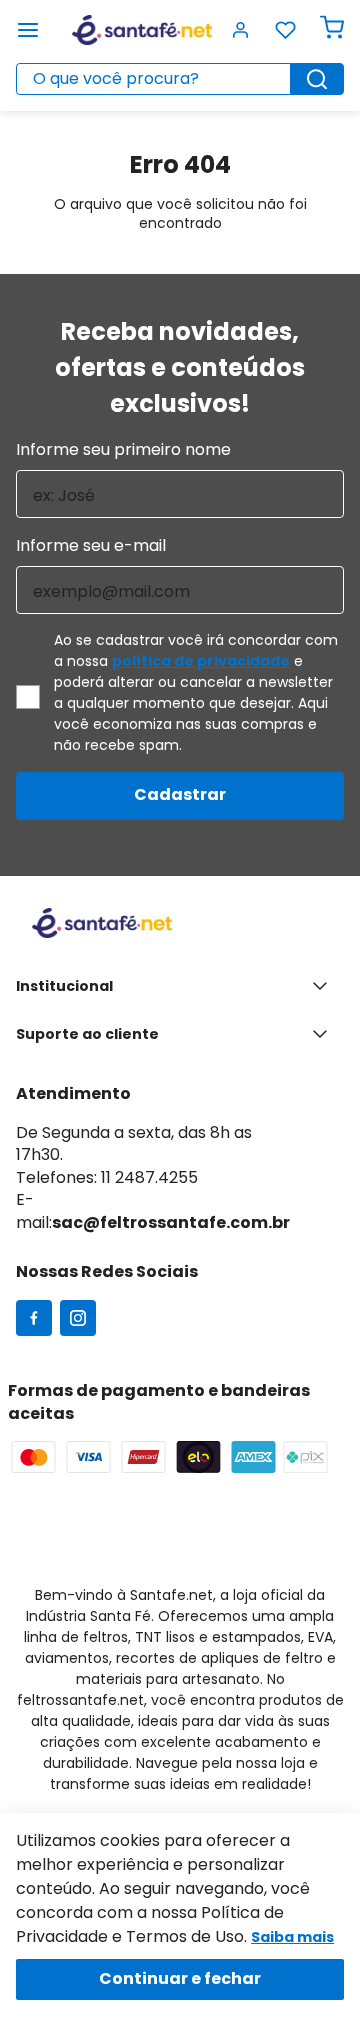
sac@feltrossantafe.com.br (171, 1222)
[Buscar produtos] (317, 79)
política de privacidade (201, 661)
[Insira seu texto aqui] (34, 1320)
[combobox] (180, 79)
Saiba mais (292, 1937)
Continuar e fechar (180, 1978)
